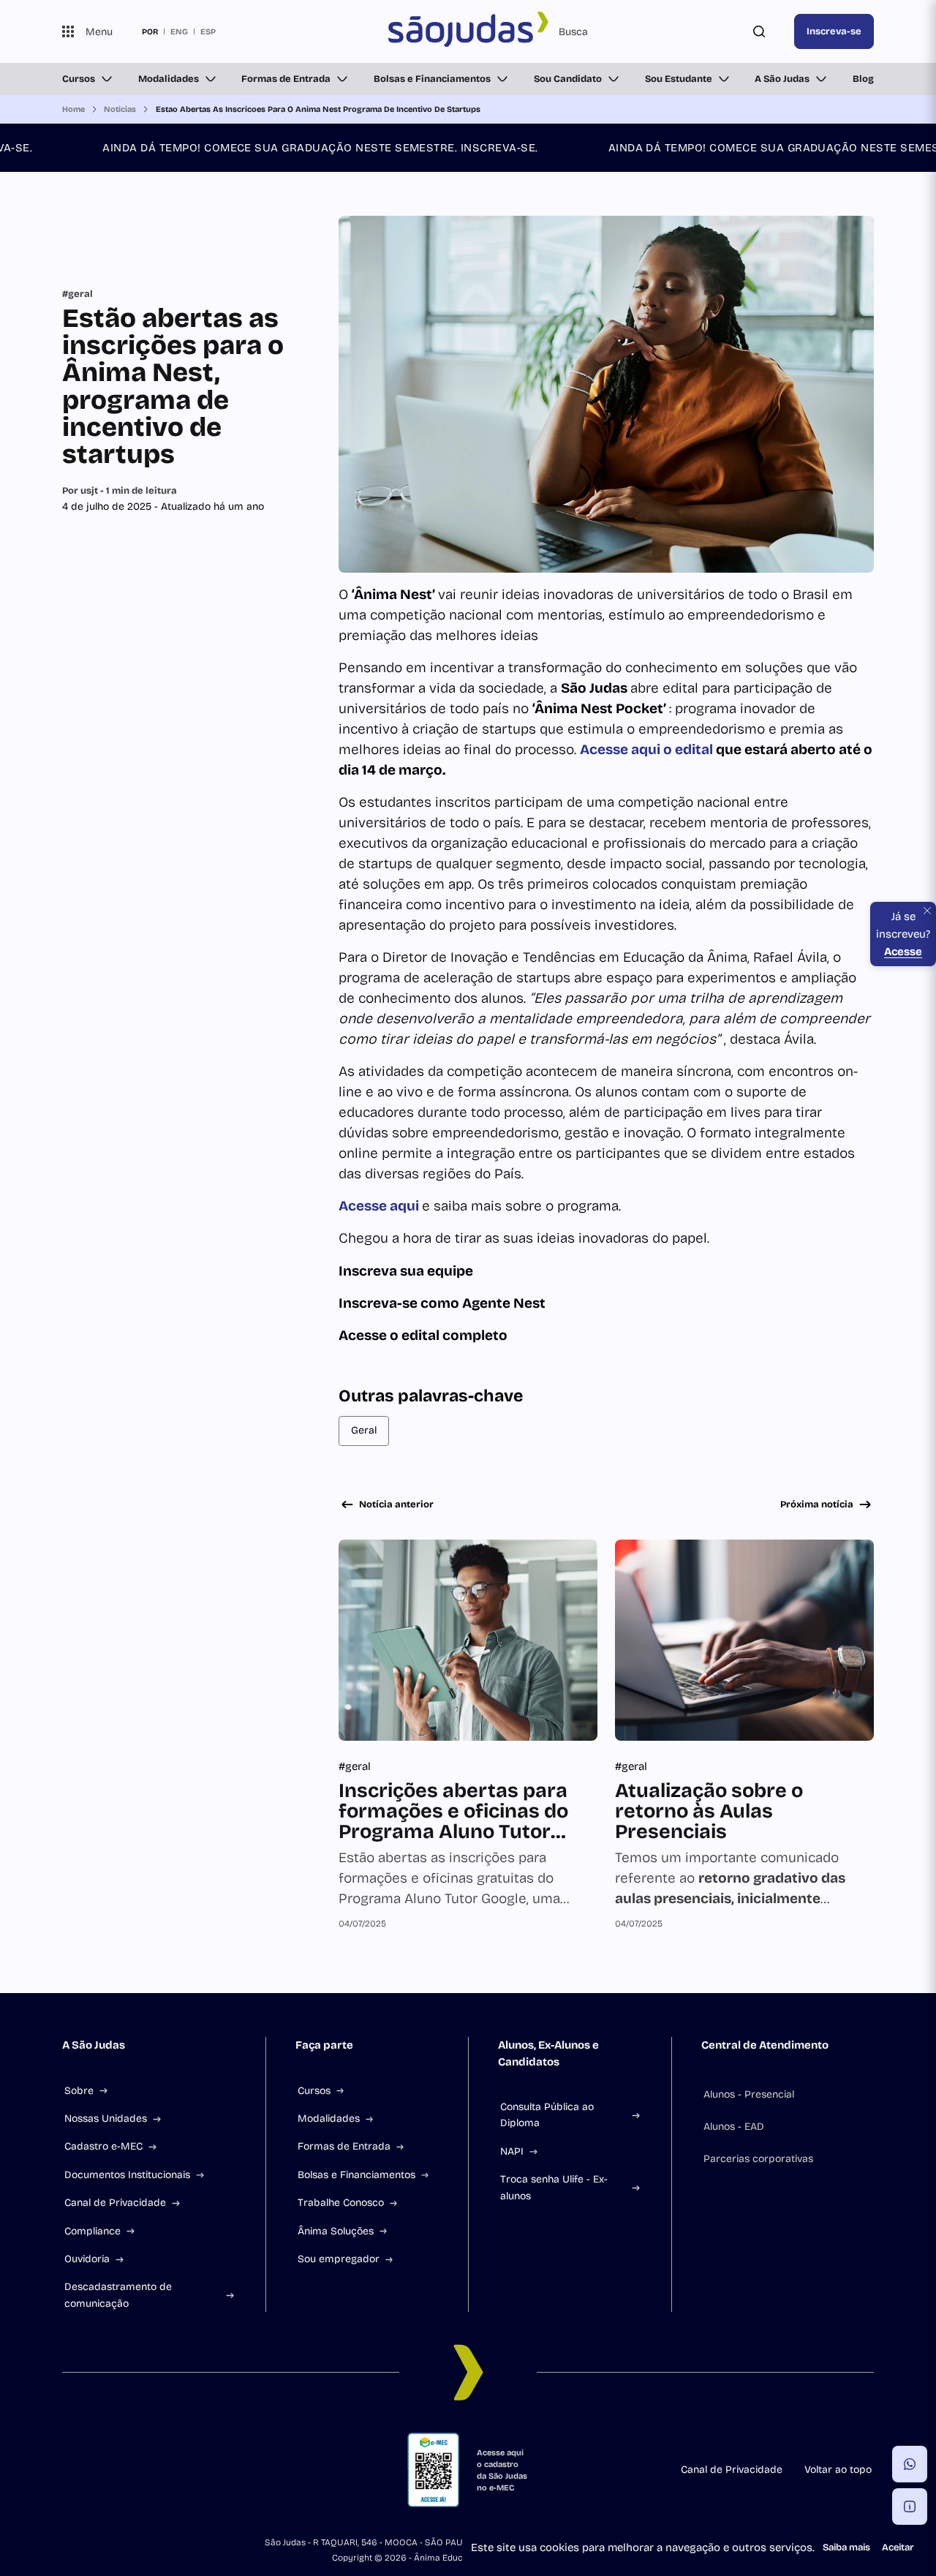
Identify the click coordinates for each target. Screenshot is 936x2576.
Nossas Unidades (106, 2119)
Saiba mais (846, 2547)
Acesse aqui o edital (648, 749)
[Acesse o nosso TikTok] (173, 2470)
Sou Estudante (679, 79)
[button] (910, 2464)
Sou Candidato (568, 79)
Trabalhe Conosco (341, 2203)
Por (120, 491)
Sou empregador (339, 2259)
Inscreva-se (834, 31)
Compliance (93, 2231)
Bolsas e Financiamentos (432, 79)
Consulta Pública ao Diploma (547, 2115)
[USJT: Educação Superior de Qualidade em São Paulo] (468, 31)
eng (179, 31)
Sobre (79, 2091)
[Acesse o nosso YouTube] (244, 2470)
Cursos (79, 79)
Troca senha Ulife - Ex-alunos (554, 2187)
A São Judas (782, 79)
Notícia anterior (396, 1504)
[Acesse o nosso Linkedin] (138, 2470)
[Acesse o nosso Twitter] (208, 2470)
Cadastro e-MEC (103, 2146)
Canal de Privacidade (115, 2203)
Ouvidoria (87, 2259)
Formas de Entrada (286, 79)
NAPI (512, 2151)
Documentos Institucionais (127, 2175)
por (150, 31)
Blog (863, 79)
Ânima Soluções (336, 2231)
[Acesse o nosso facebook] (68, 2470)
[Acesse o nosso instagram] (103, 2470)
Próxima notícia (817, 1504)
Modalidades (169, 79)
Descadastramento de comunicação (118, 2295)
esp (208, 31)
